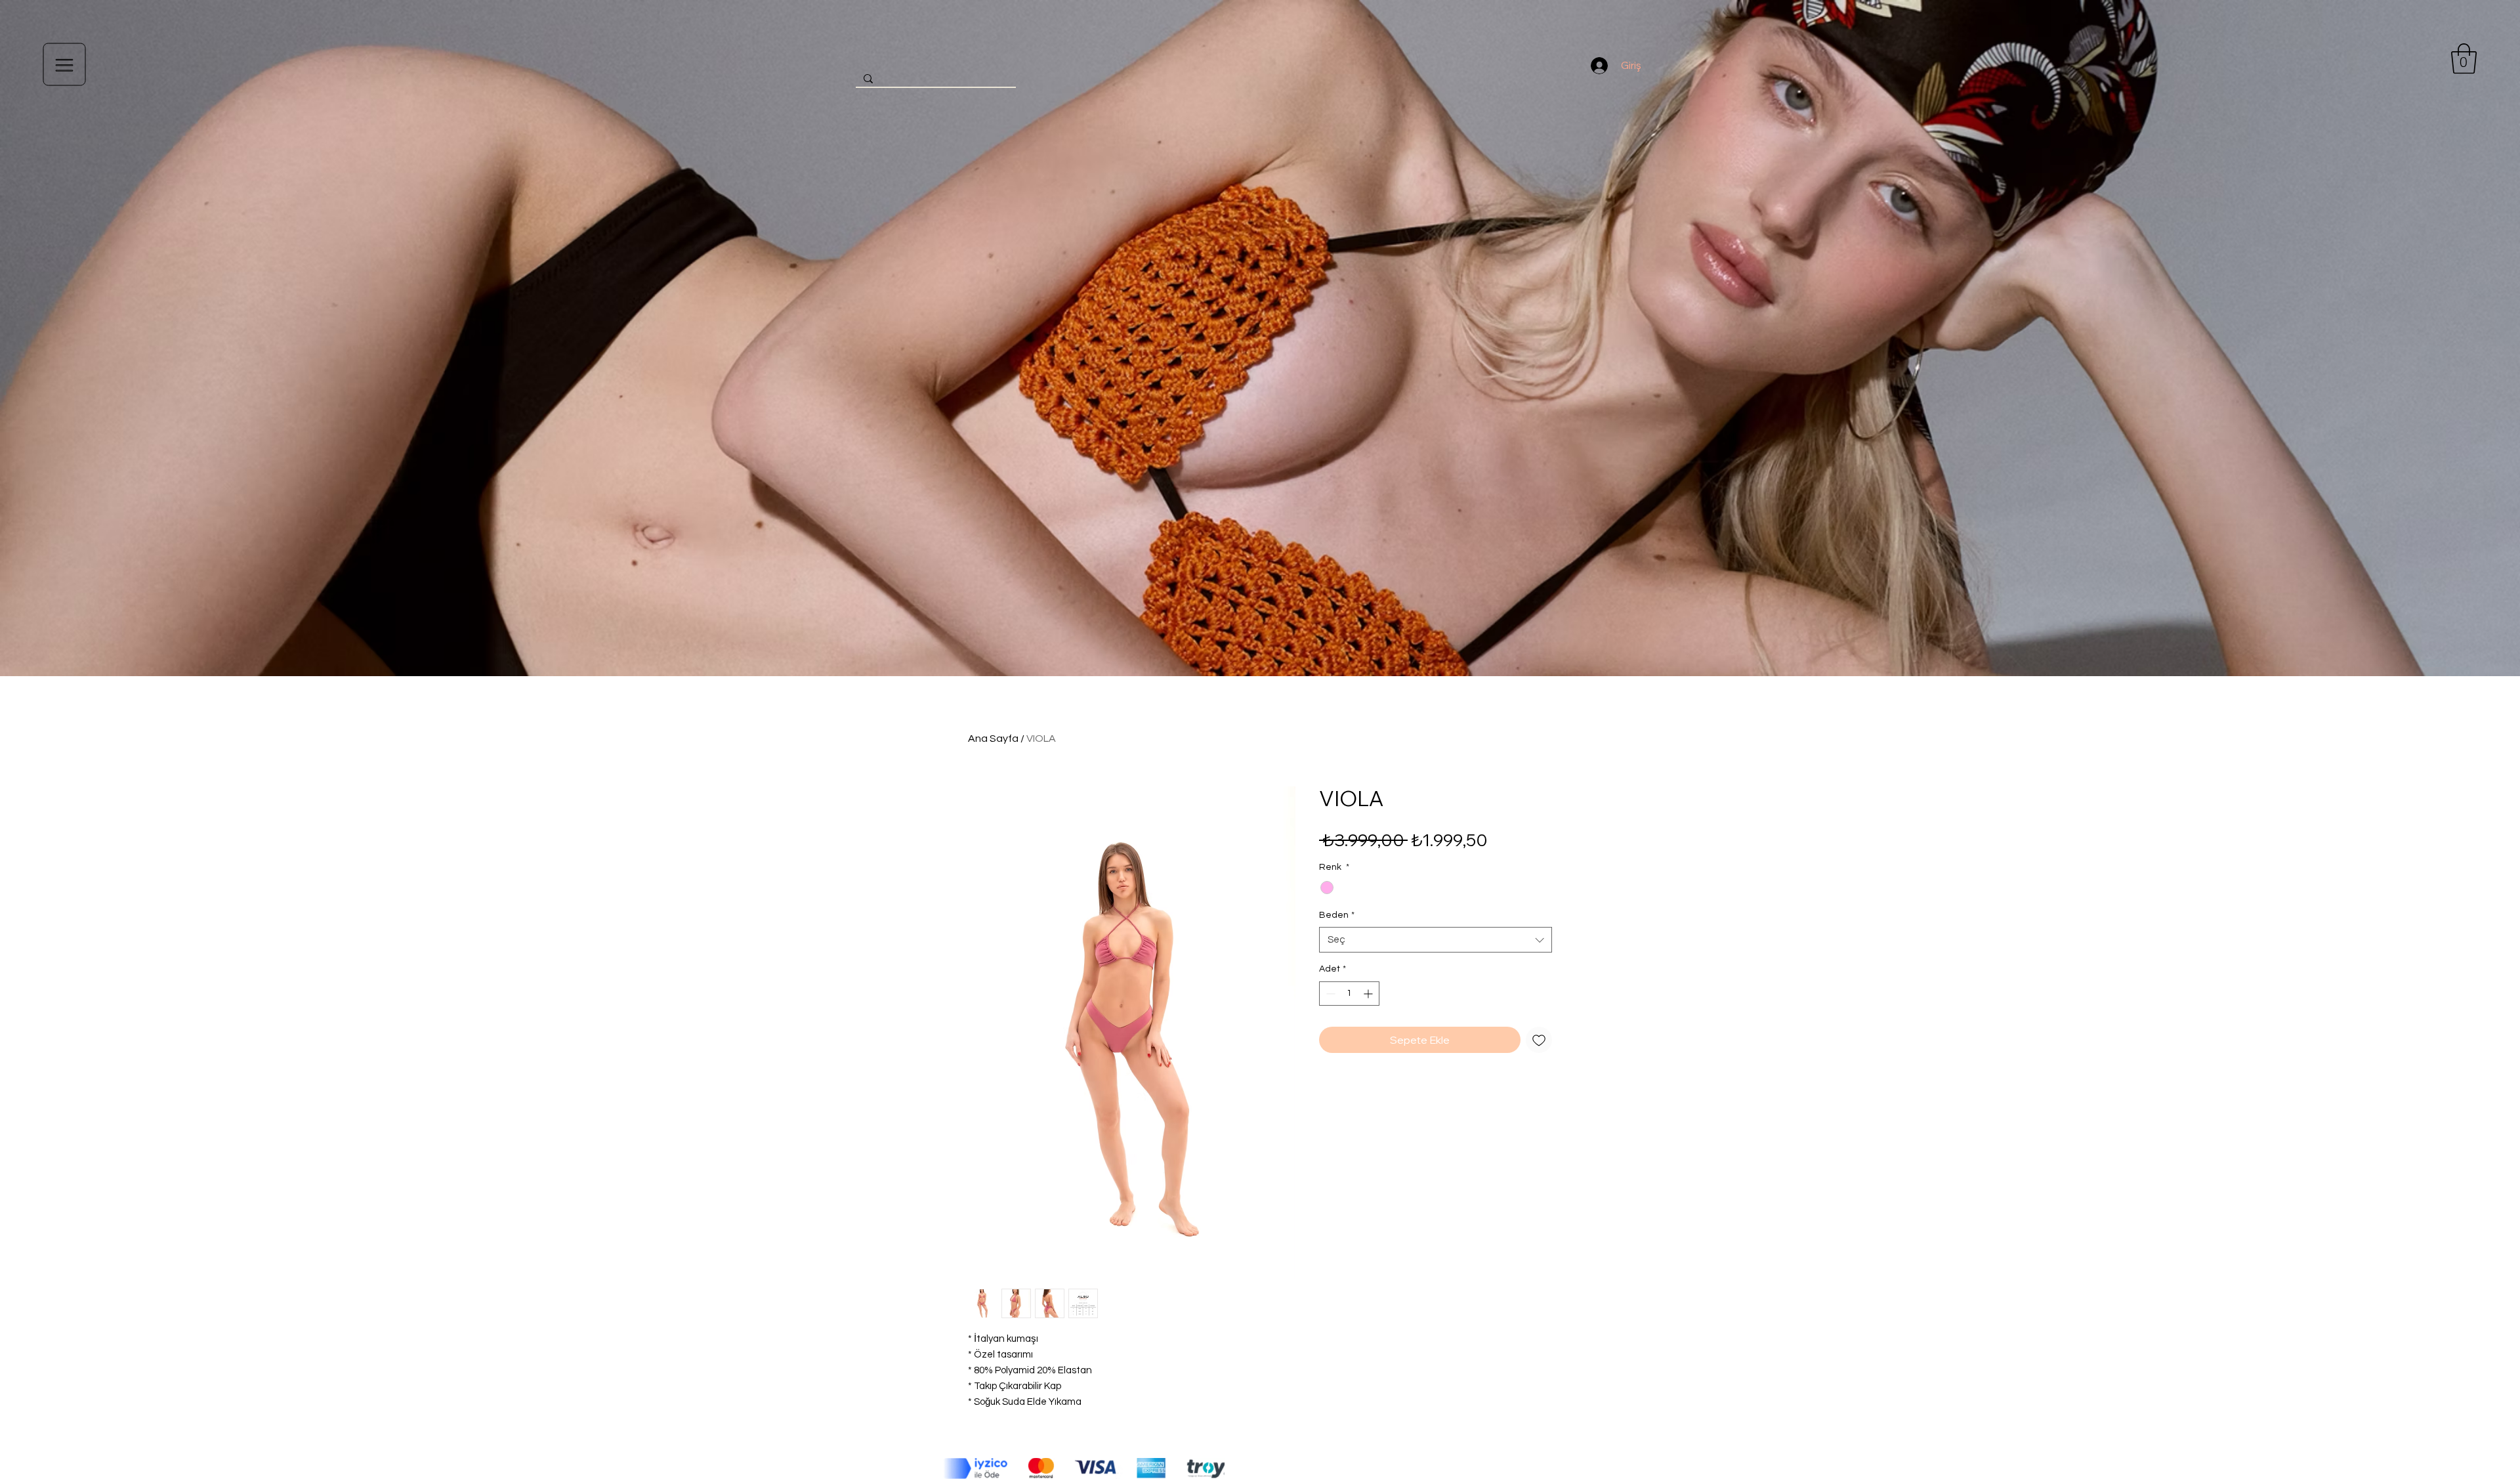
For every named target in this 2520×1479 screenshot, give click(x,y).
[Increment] (1369, 994)
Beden (1337, 915)
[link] (2464, 58)
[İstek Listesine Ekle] (1539, 1040)
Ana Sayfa (993, 739)
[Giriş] (1599, 66)
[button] (65, 65)
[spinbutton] (1349, 994)
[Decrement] (1329, 994)
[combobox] (1436, 940)
